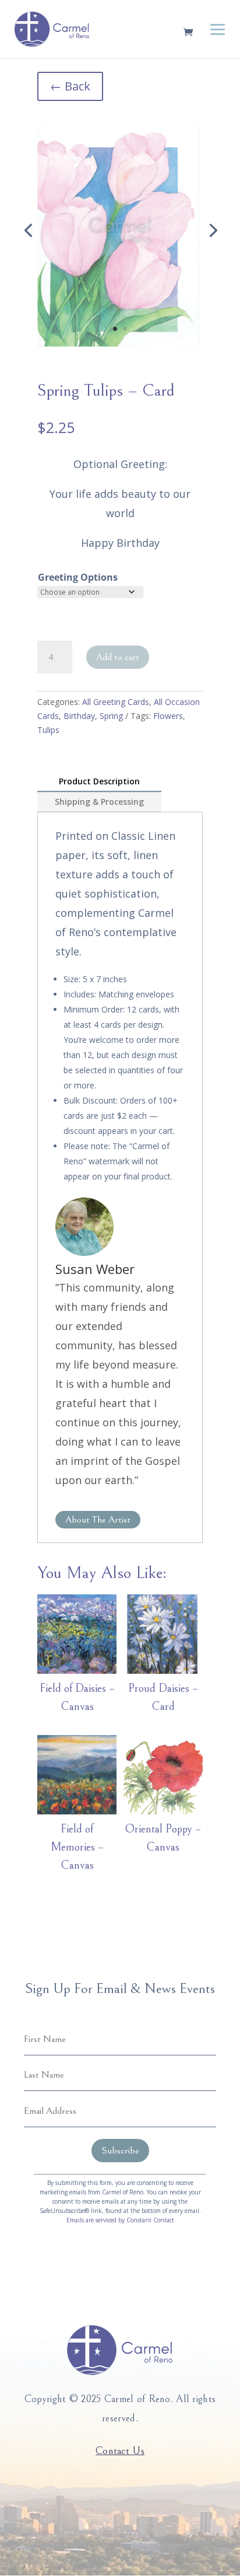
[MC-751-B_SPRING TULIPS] (120, 230)
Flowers (168, 716)
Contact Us (120, 2451)
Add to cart (118, 657)
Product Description (99, 781)
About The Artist (98, 1520)
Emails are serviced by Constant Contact (120, 2220)
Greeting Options (78, 577)
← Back (70, 86)
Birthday (79, 716)
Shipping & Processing (99, 802)
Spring (111, 716)
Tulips (48, 730)
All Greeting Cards (116, 702)
